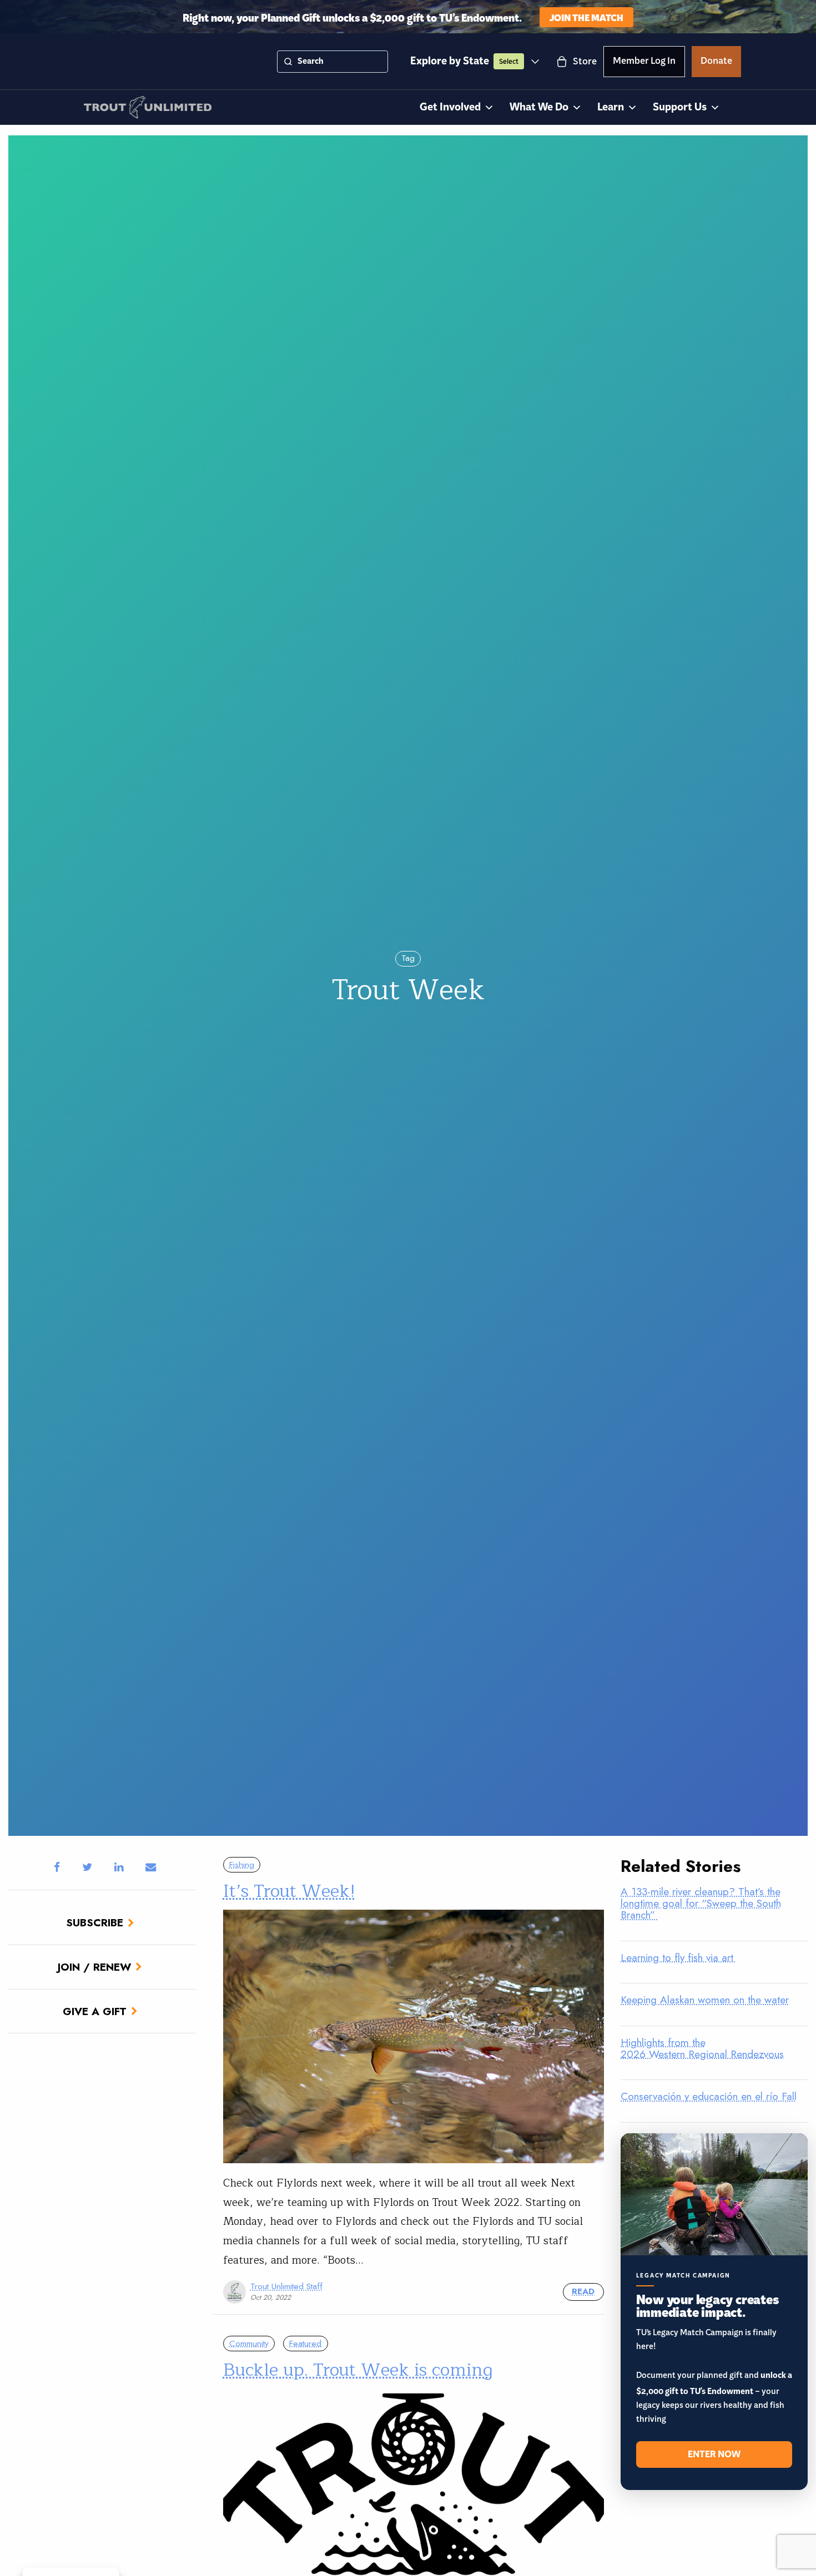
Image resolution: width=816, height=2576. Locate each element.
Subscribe (95, 1922)
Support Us (680, 107)
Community (249, 2344)
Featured (305, 2344)
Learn (611, 107)
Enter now (714, 2454)
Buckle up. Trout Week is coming (358, 2370)
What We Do (539, 107)
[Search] (288, 62)
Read (583, 2291)
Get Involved (450, 107)
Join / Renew (94, 1967)
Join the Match (586, 17)
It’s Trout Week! (289, 1891)
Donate (716, 63)
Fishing (242, 1865)
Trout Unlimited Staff (286, 2286)
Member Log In (644, 63)
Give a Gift (95, 2011)
